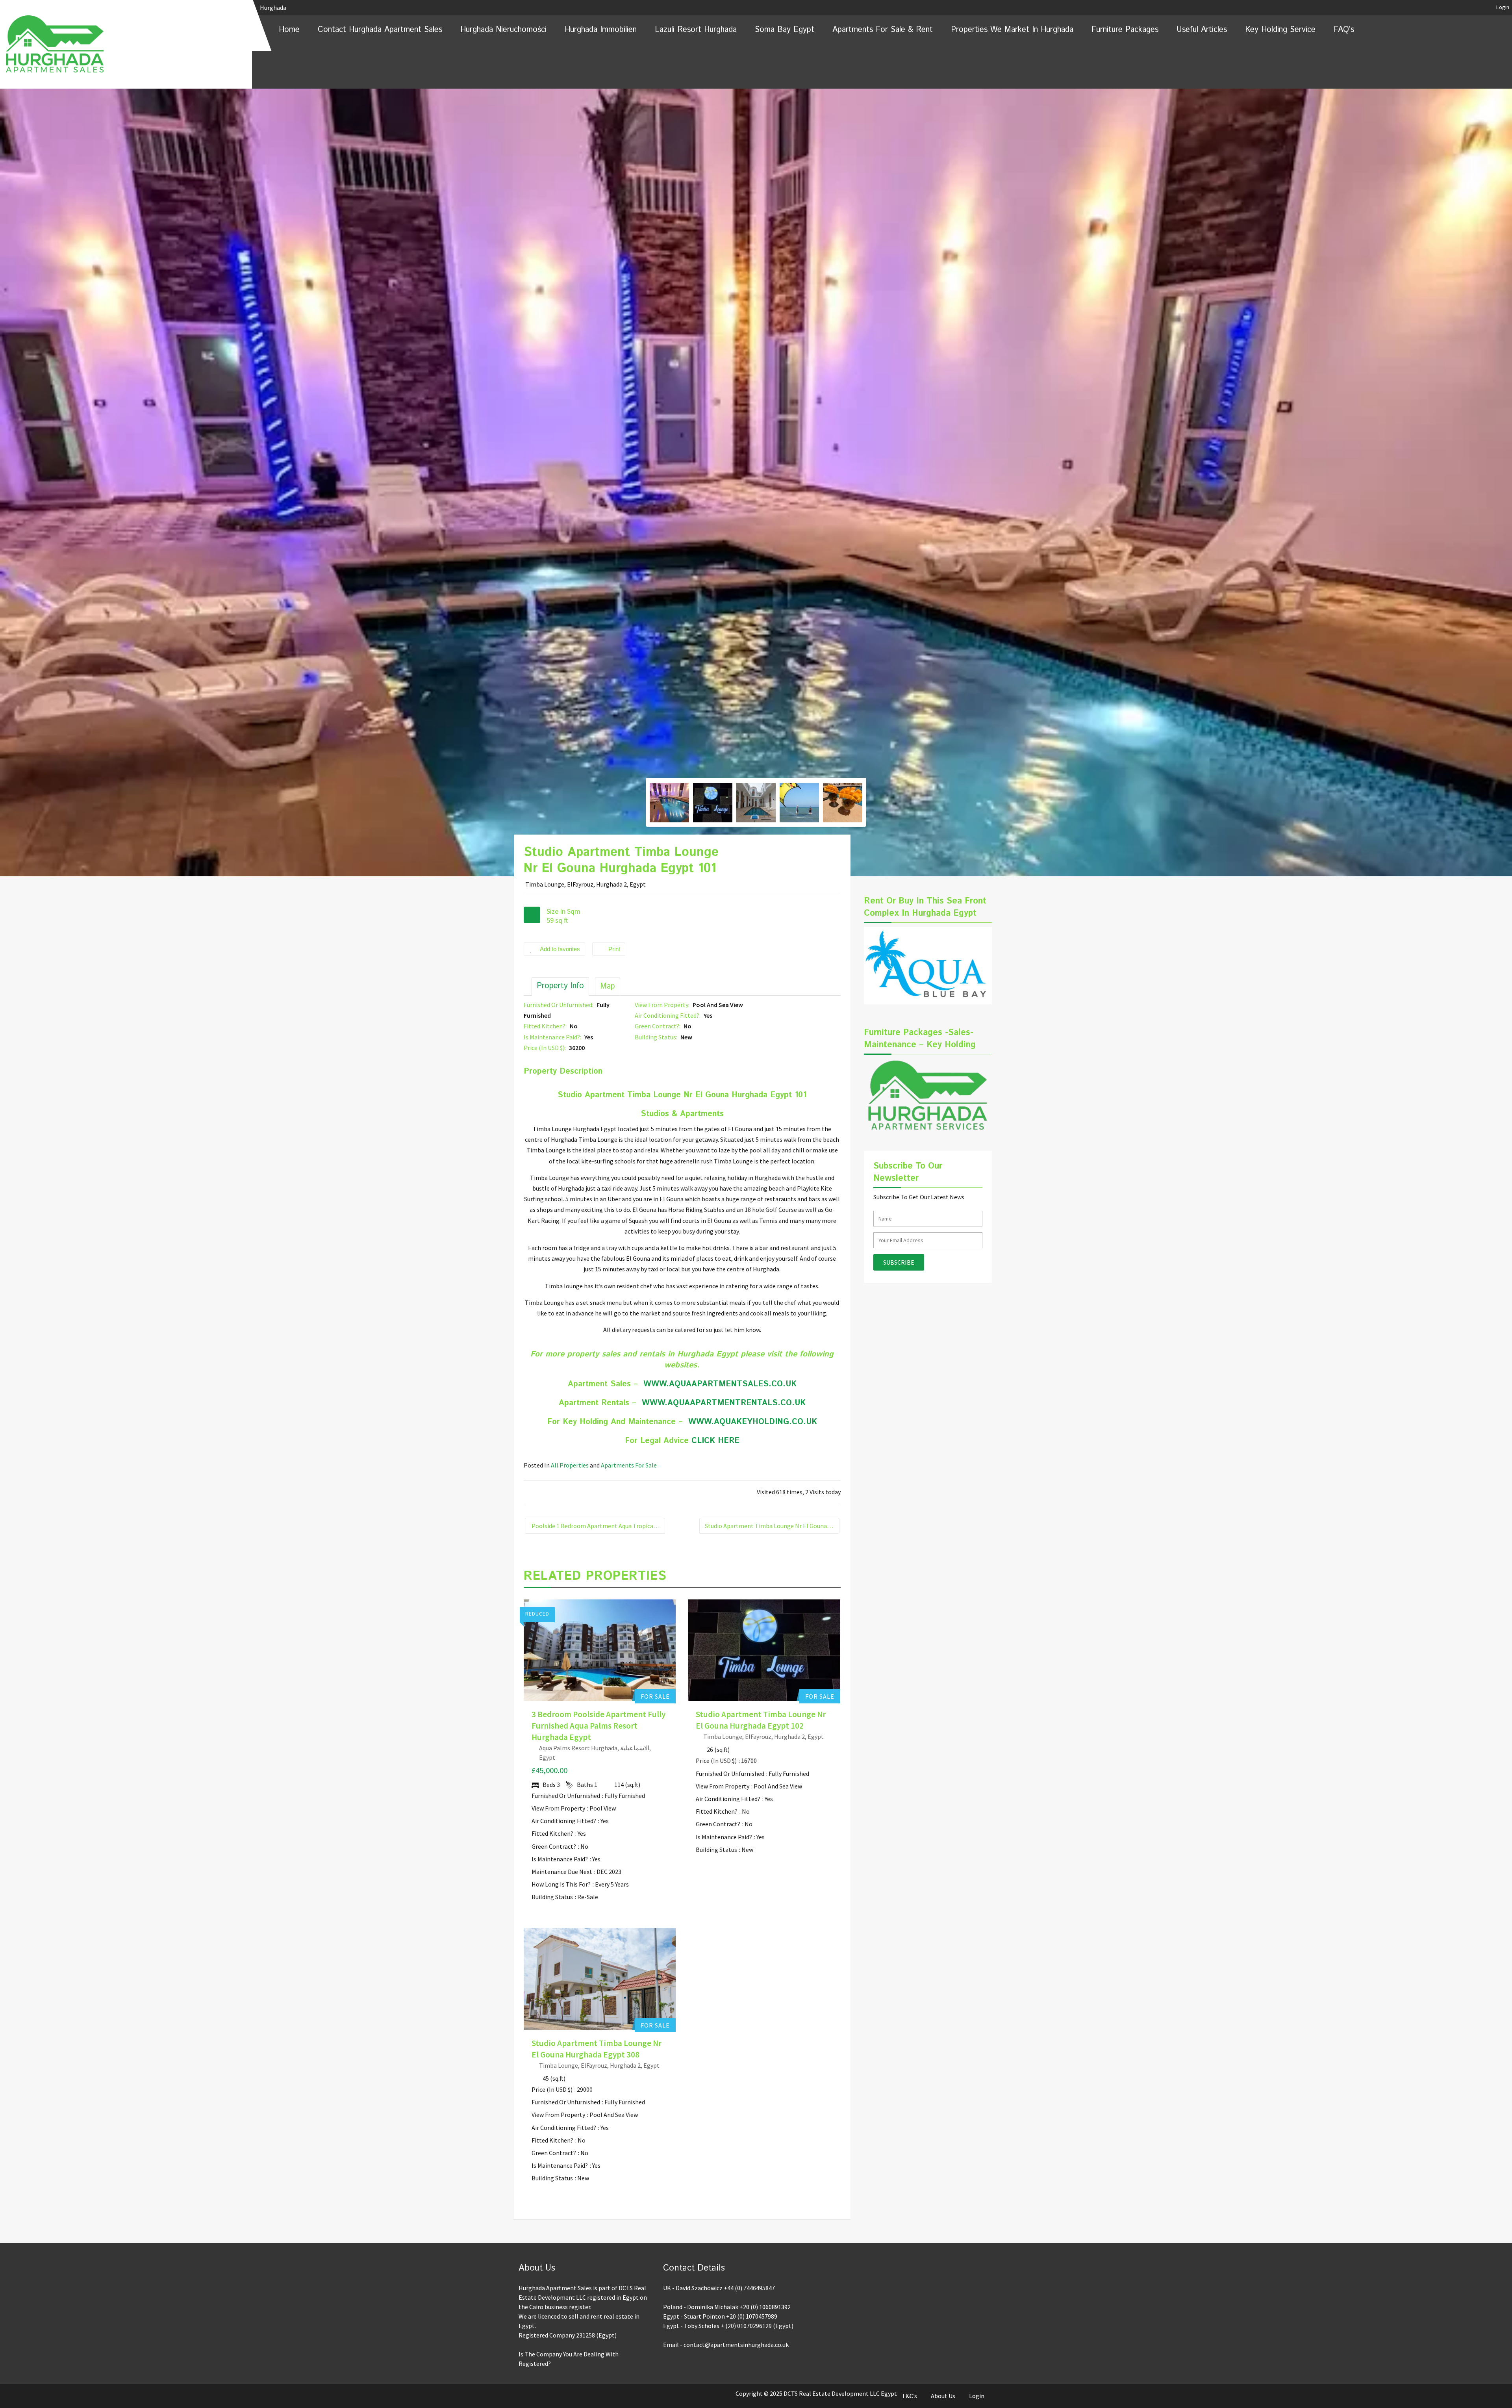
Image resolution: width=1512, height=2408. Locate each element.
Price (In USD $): (545, 1048)
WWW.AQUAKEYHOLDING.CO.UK (753, 1422)
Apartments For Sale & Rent (883, 30)
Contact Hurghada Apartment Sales (380, 30)
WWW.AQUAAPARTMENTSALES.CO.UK (720, 1384)
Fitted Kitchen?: (546, 1026)
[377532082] (756, 803)
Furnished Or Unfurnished (566, 1796)
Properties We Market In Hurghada (1012, 30)
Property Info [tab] (560, 986)
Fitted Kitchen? (552, 1833)
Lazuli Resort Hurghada (696, 30)
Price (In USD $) (716, 1761)
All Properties (570, 1465)
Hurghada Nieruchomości (503, 30)
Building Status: (657, 1037)
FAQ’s (1344, 30)
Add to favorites (560, 949)
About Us (943, 2396)
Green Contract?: (658, 1026)
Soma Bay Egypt (785, 30)
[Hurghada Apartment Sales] (126, 44)
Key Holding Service (1280, 30)
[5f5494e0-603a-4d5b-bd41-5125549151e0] (756, 771)
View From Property (558, 1808)
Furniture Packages (1125, 30)
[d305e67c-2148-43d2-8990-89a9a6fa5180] (843, 803)
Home (289, 30)
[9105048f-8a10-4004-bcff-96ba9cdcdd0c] (713, 803)
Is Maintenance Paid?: (553, 1037)
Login (1503, 7)
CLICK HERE (715, 1441)
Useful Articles (1202, 30)
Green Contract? (554, 1846)
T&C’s (909, 2396)
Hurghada (274, 7)
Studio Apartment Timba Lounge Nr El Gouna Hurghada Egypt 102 (772, 1526)
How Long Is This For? (561, 1884)
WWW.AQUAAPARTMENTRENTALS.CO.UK (724, 1403)
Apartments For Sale (629, 1465)
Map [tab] (608, 986)
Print (614, 949)
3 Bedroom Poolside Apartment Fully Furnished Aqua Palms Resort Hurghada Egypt (598, 1726)
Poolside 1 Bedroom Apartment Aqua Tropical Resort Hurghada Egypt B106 (598, 1526)
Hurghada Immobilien (601, 30)
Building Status (552, 1897)
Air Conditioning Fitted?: (668, 1015)
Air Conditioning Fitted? (564, 1821)
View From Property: (663, 1005)
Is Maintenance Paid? (560, 1859)
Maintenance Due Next (562, 1872)
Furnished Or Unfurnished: (559, 1005)
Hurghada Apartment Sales (605, 1642)
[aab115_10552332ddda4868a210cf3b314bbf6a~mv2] (799, 803)
